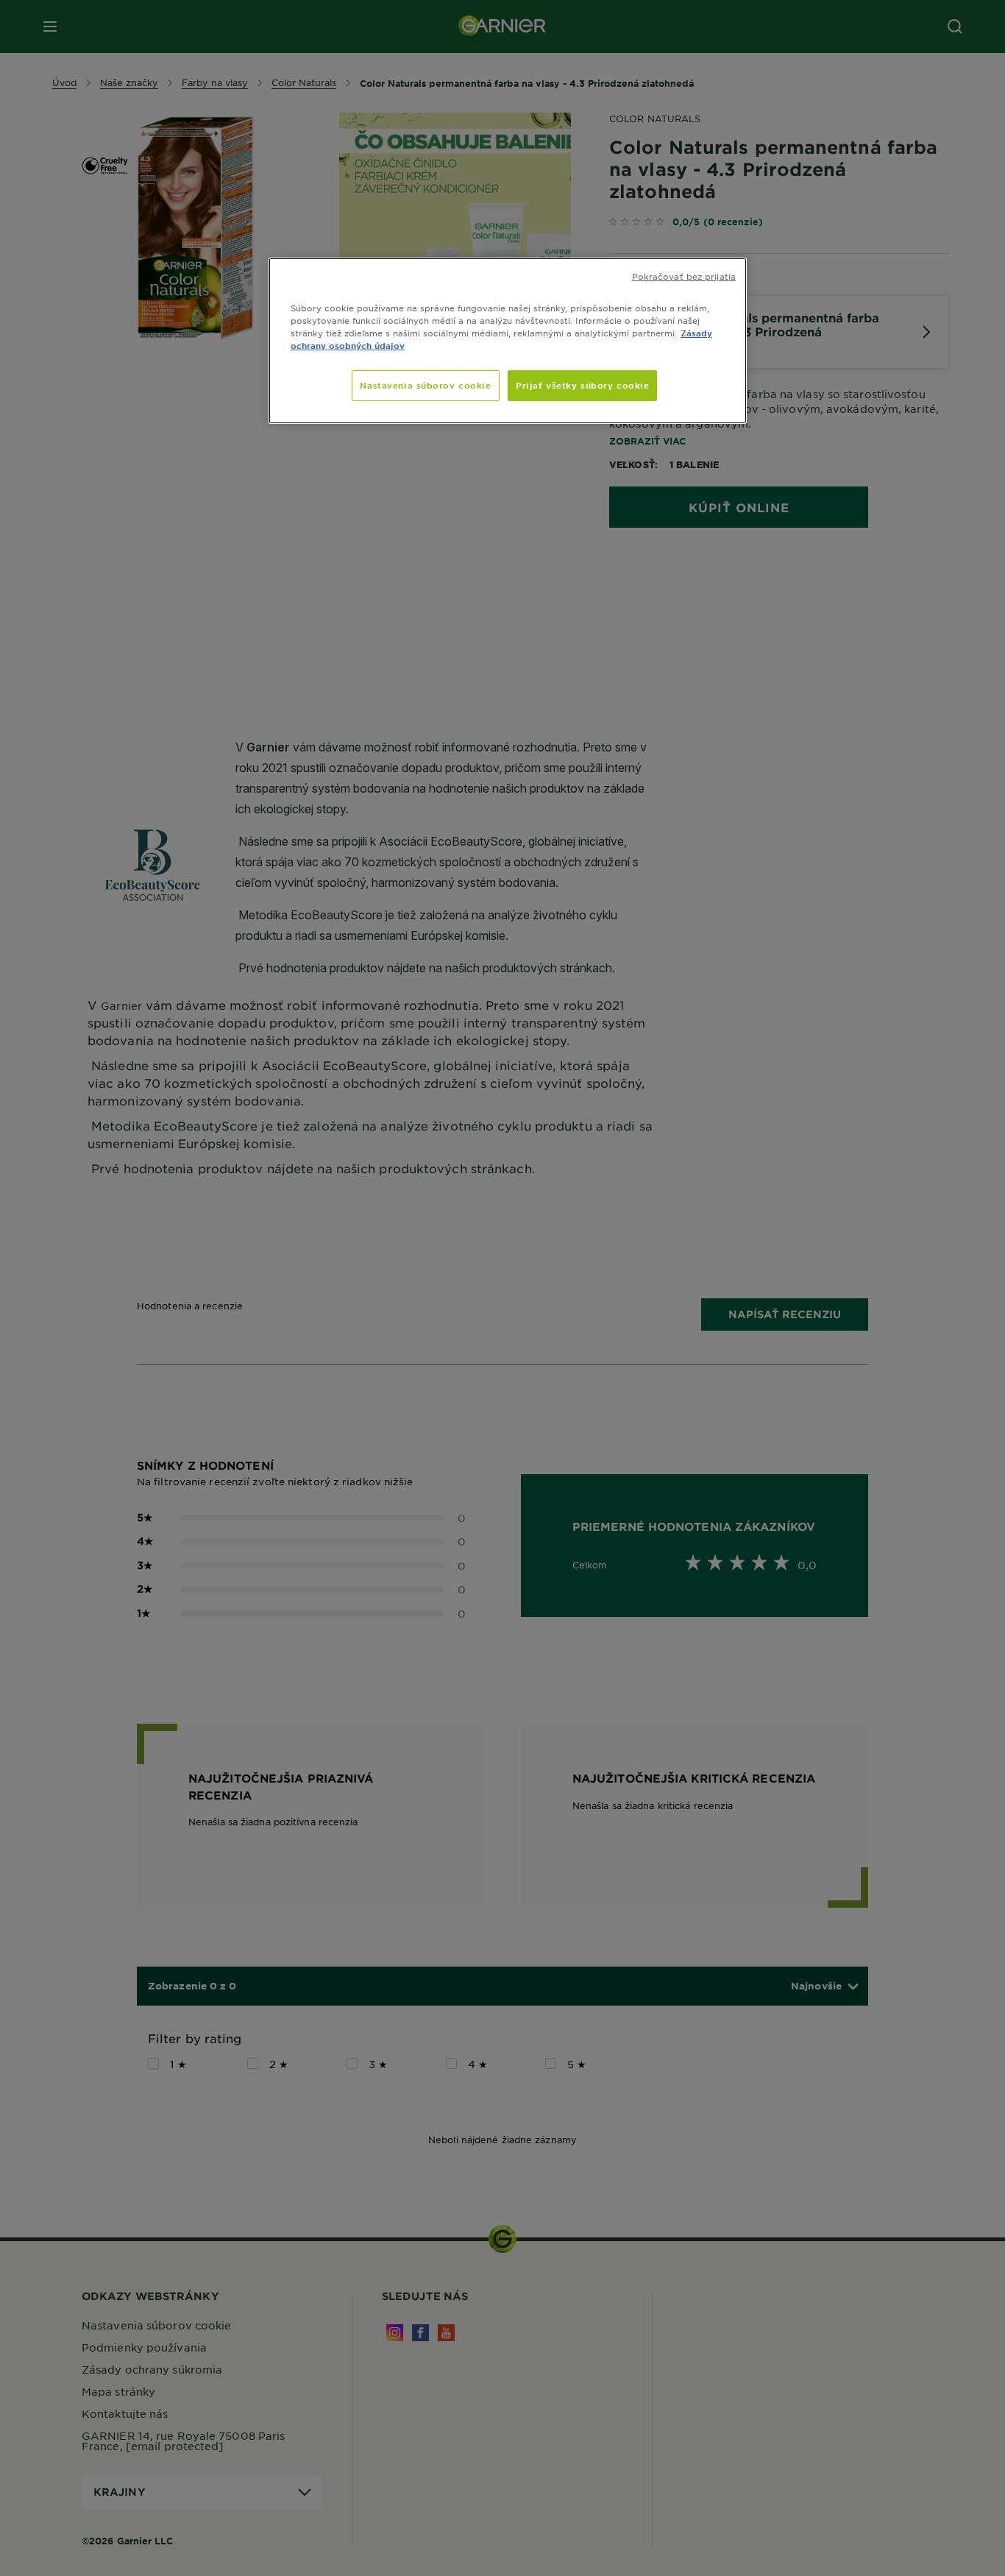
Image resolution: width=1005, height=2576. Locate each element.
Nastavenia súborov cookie (425, 385)
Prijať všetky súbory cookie (582, 385)
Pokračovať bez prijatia (684, 276)
